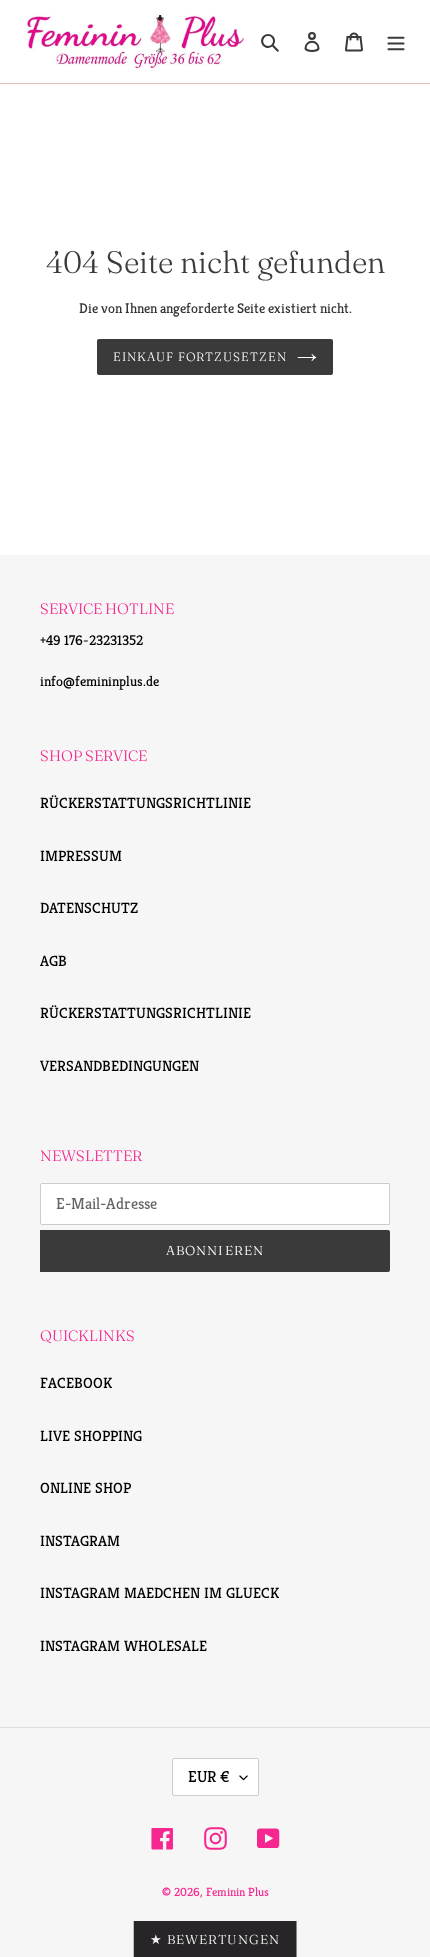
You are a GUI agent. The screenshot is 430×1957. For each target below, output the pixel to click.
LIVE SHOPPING (91, 1435)
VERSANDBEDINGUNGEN (119, 1065)
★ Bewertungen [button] (215, 1939)
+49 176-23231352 (91, 640)
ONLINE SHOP (85, 1487)
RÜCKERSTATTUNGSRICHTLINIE (145, 802)
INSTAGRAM (80, 1540)
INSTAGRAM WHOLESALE (123, 1645)
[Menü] (396, 41)
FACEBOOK (76, 1382)
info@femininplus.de (99, 681)
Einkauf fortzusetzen (200, 356)
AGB (53, 960)
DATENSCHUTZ (89, 907)
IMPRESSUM (81, 855)
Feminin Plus (237, 1891)
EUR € (209, 1776)
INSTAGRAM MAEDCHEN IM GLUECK (159, 1592)
